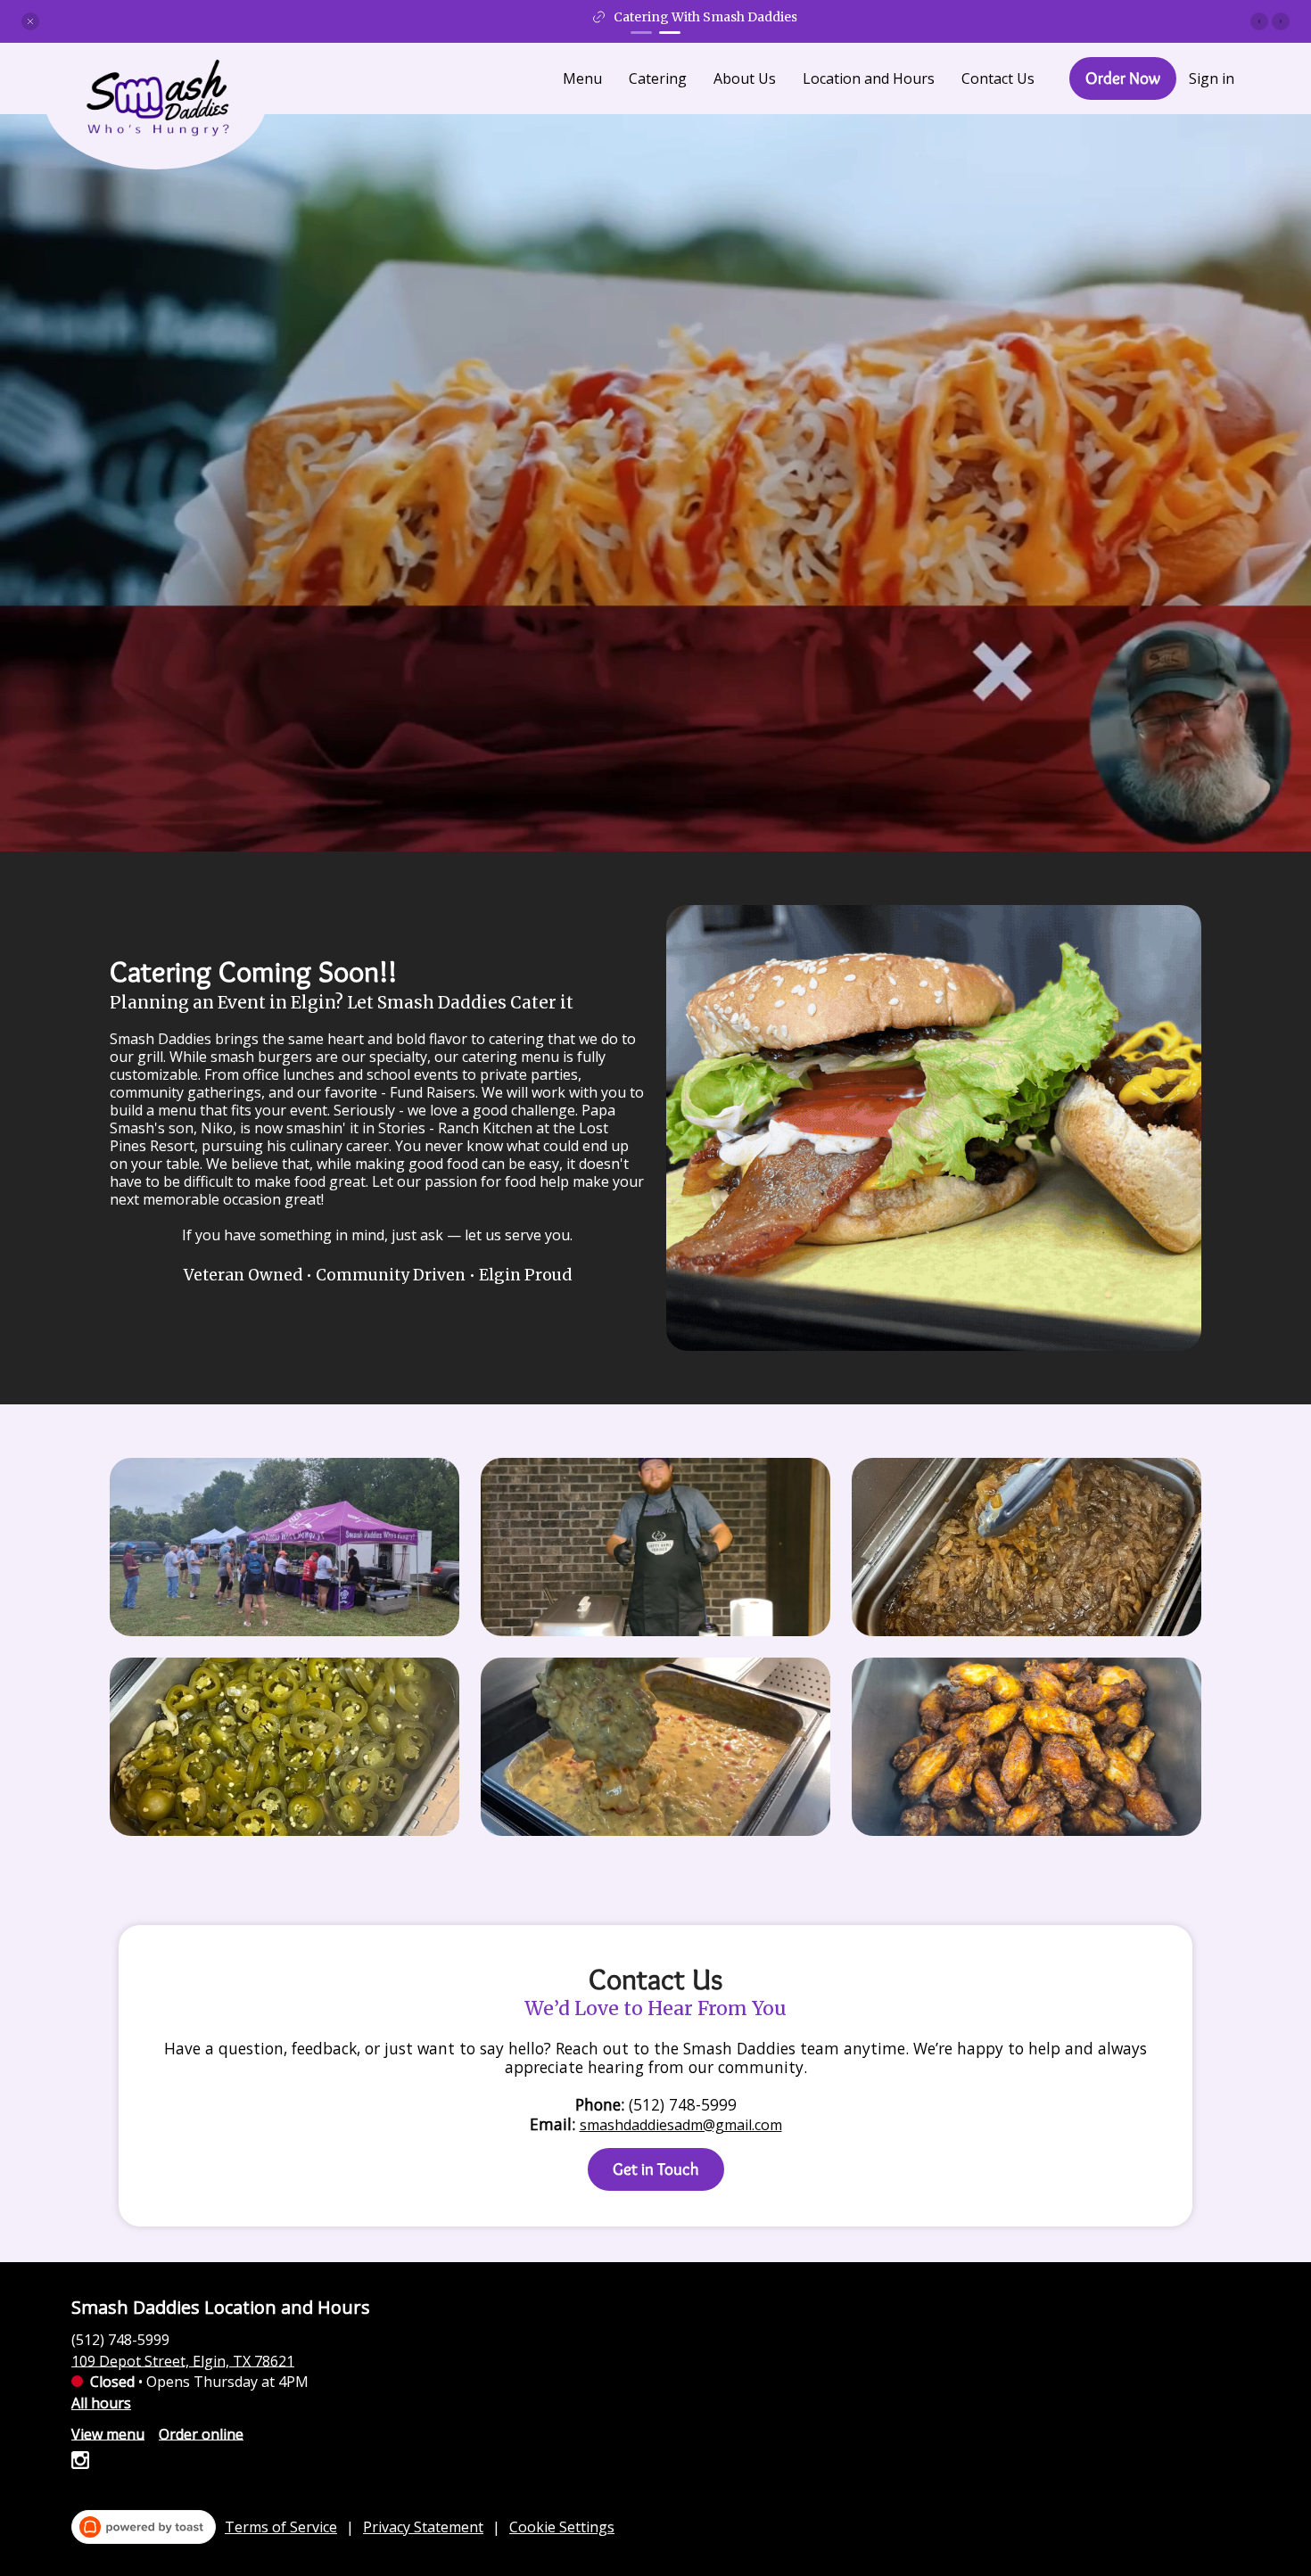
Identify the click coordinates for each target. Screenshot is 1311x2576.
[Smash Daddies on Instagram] (80, 2463)
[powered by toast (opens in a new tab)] (144, 2527)
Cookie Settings (562, 2527)
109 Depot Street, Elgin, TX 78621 (183, 2360)
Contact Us (998, 78)
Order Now (1123, 78)
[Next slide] (1281, 21)
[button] (30, 21)
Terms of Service (281, 2527)
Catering (658, 78)
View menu (108, 2433)
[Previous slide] (1259, 21)
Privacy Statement (423, 2527)
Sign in (1212, 78)
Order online (201, 2433)
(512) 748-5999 (120, 2339)
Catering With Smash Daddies (666, 17)
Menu (582, 78)
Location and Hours (869, 78)
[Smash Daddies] (169, 111)
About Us (745, 78)
